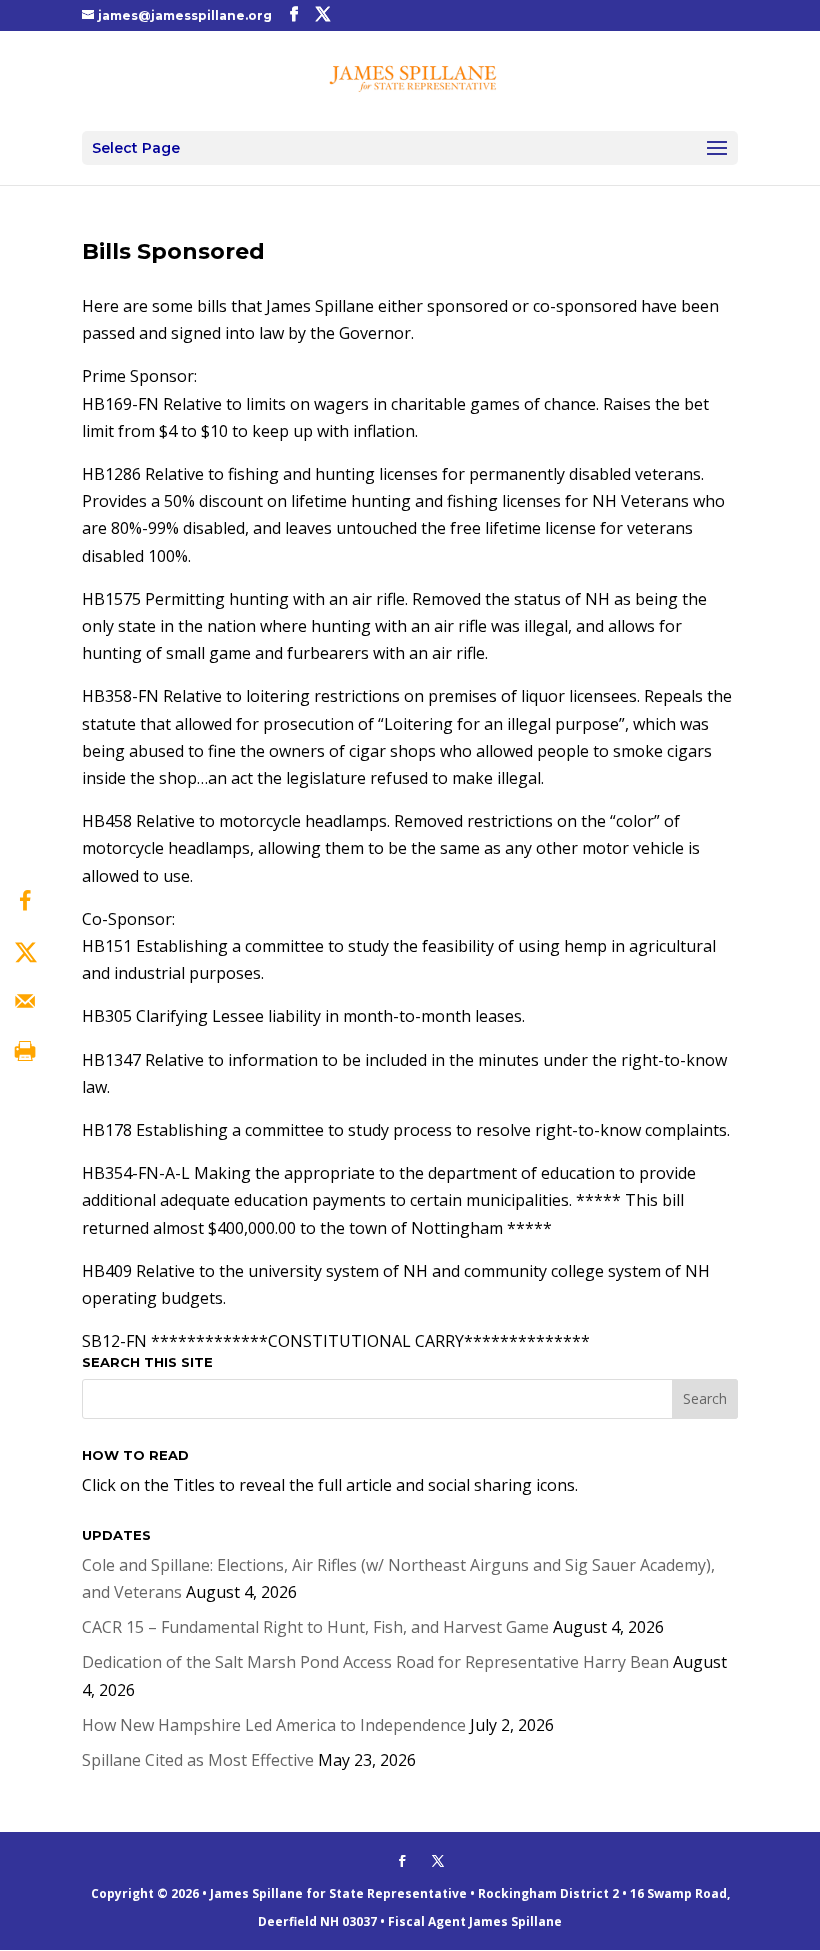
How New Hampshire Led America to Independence (274, 1725)
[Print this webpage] (25, 1051)
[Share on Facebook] (25, 901)
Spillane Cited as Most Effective (198, 1760)
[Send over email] (25, 1001)
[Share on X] (25, 951)
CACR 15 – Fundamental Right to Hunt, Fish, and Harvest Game (315, 1627)
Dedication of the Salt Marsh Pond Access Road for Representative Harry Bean (375, 1662)
